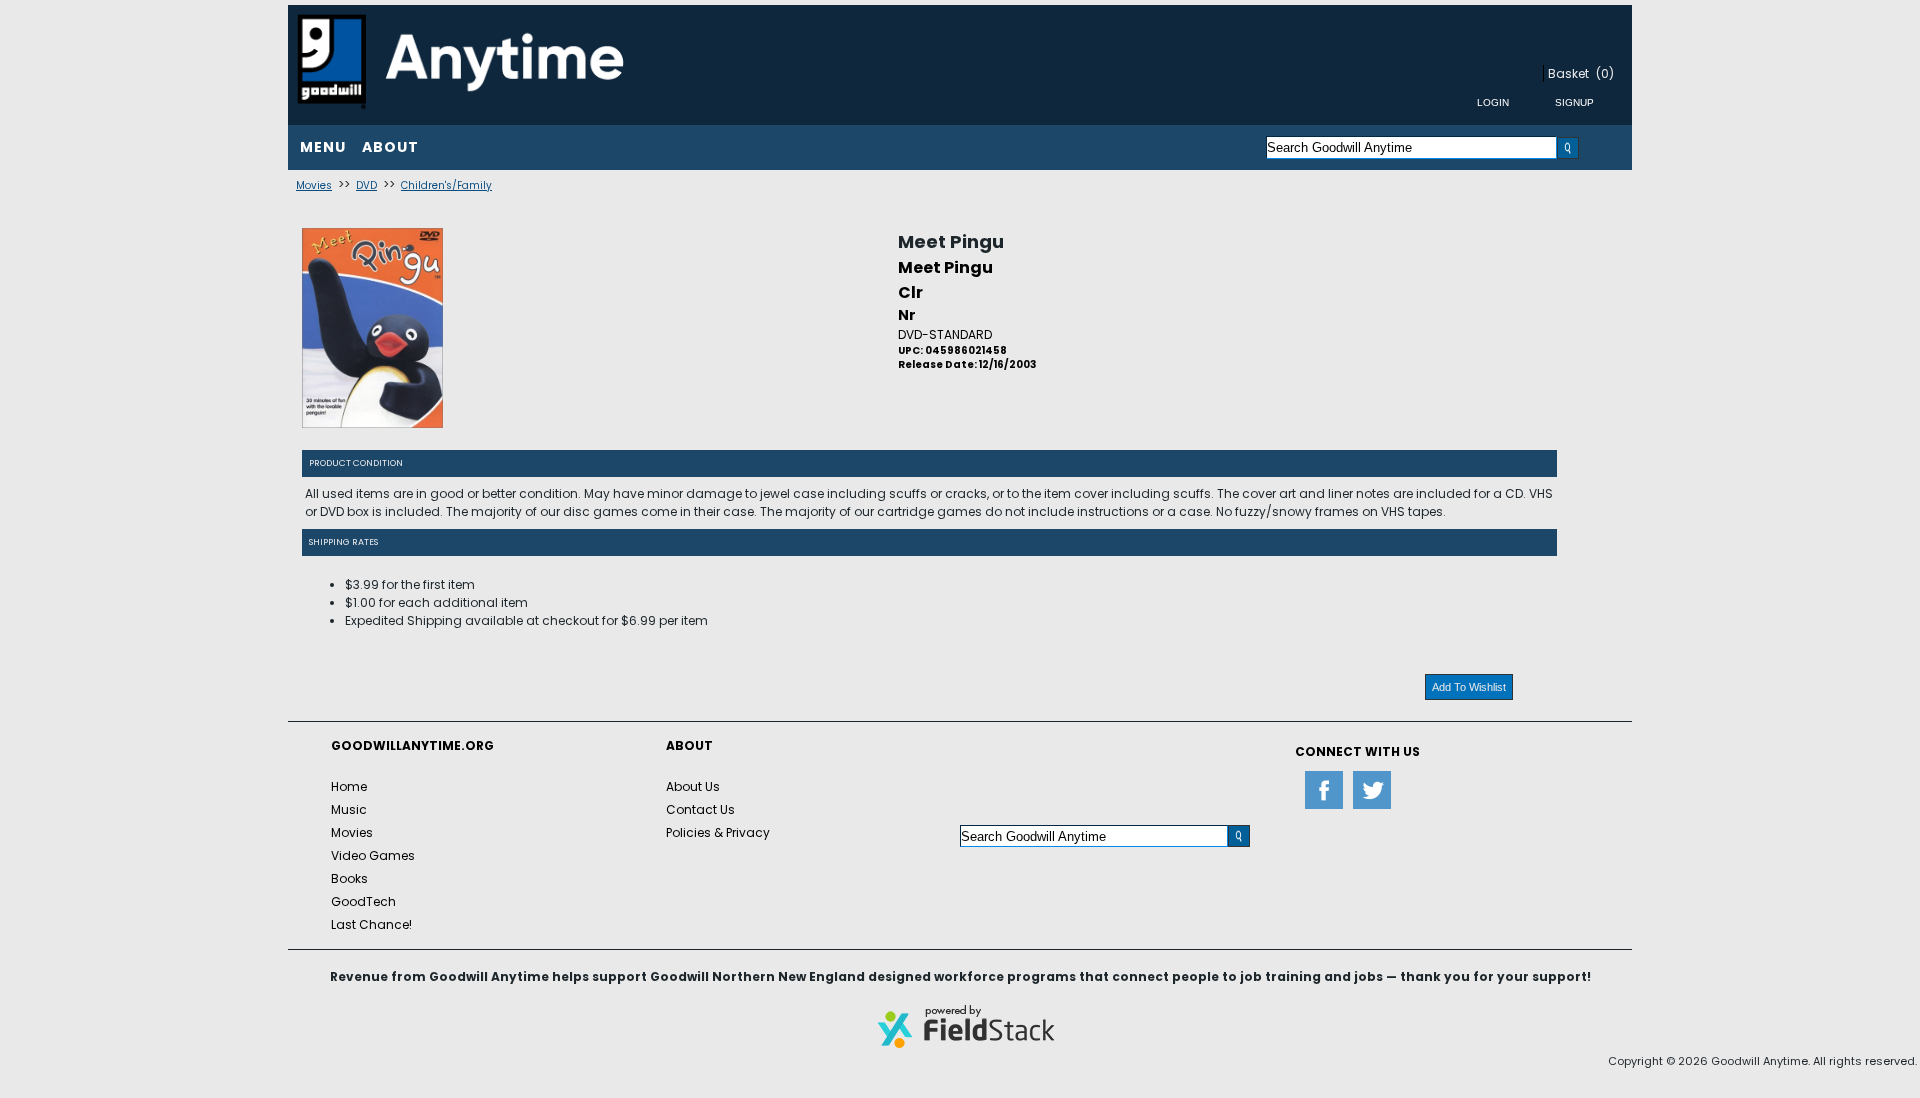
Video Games (373, 855)
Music (349, 809)
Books (349, 878)
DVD (366, 185)
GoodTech (363, 901)
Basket (1568, 73)
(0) (1605, 73)
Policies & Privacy (718, 832)
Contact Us (700, 809)
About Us (693, 786)
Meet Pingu (951, 241)
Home (349, 786)
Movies (314, 185)
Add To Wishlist (1469, 687)
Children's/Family (446, 185)
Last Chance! (371, 924)
